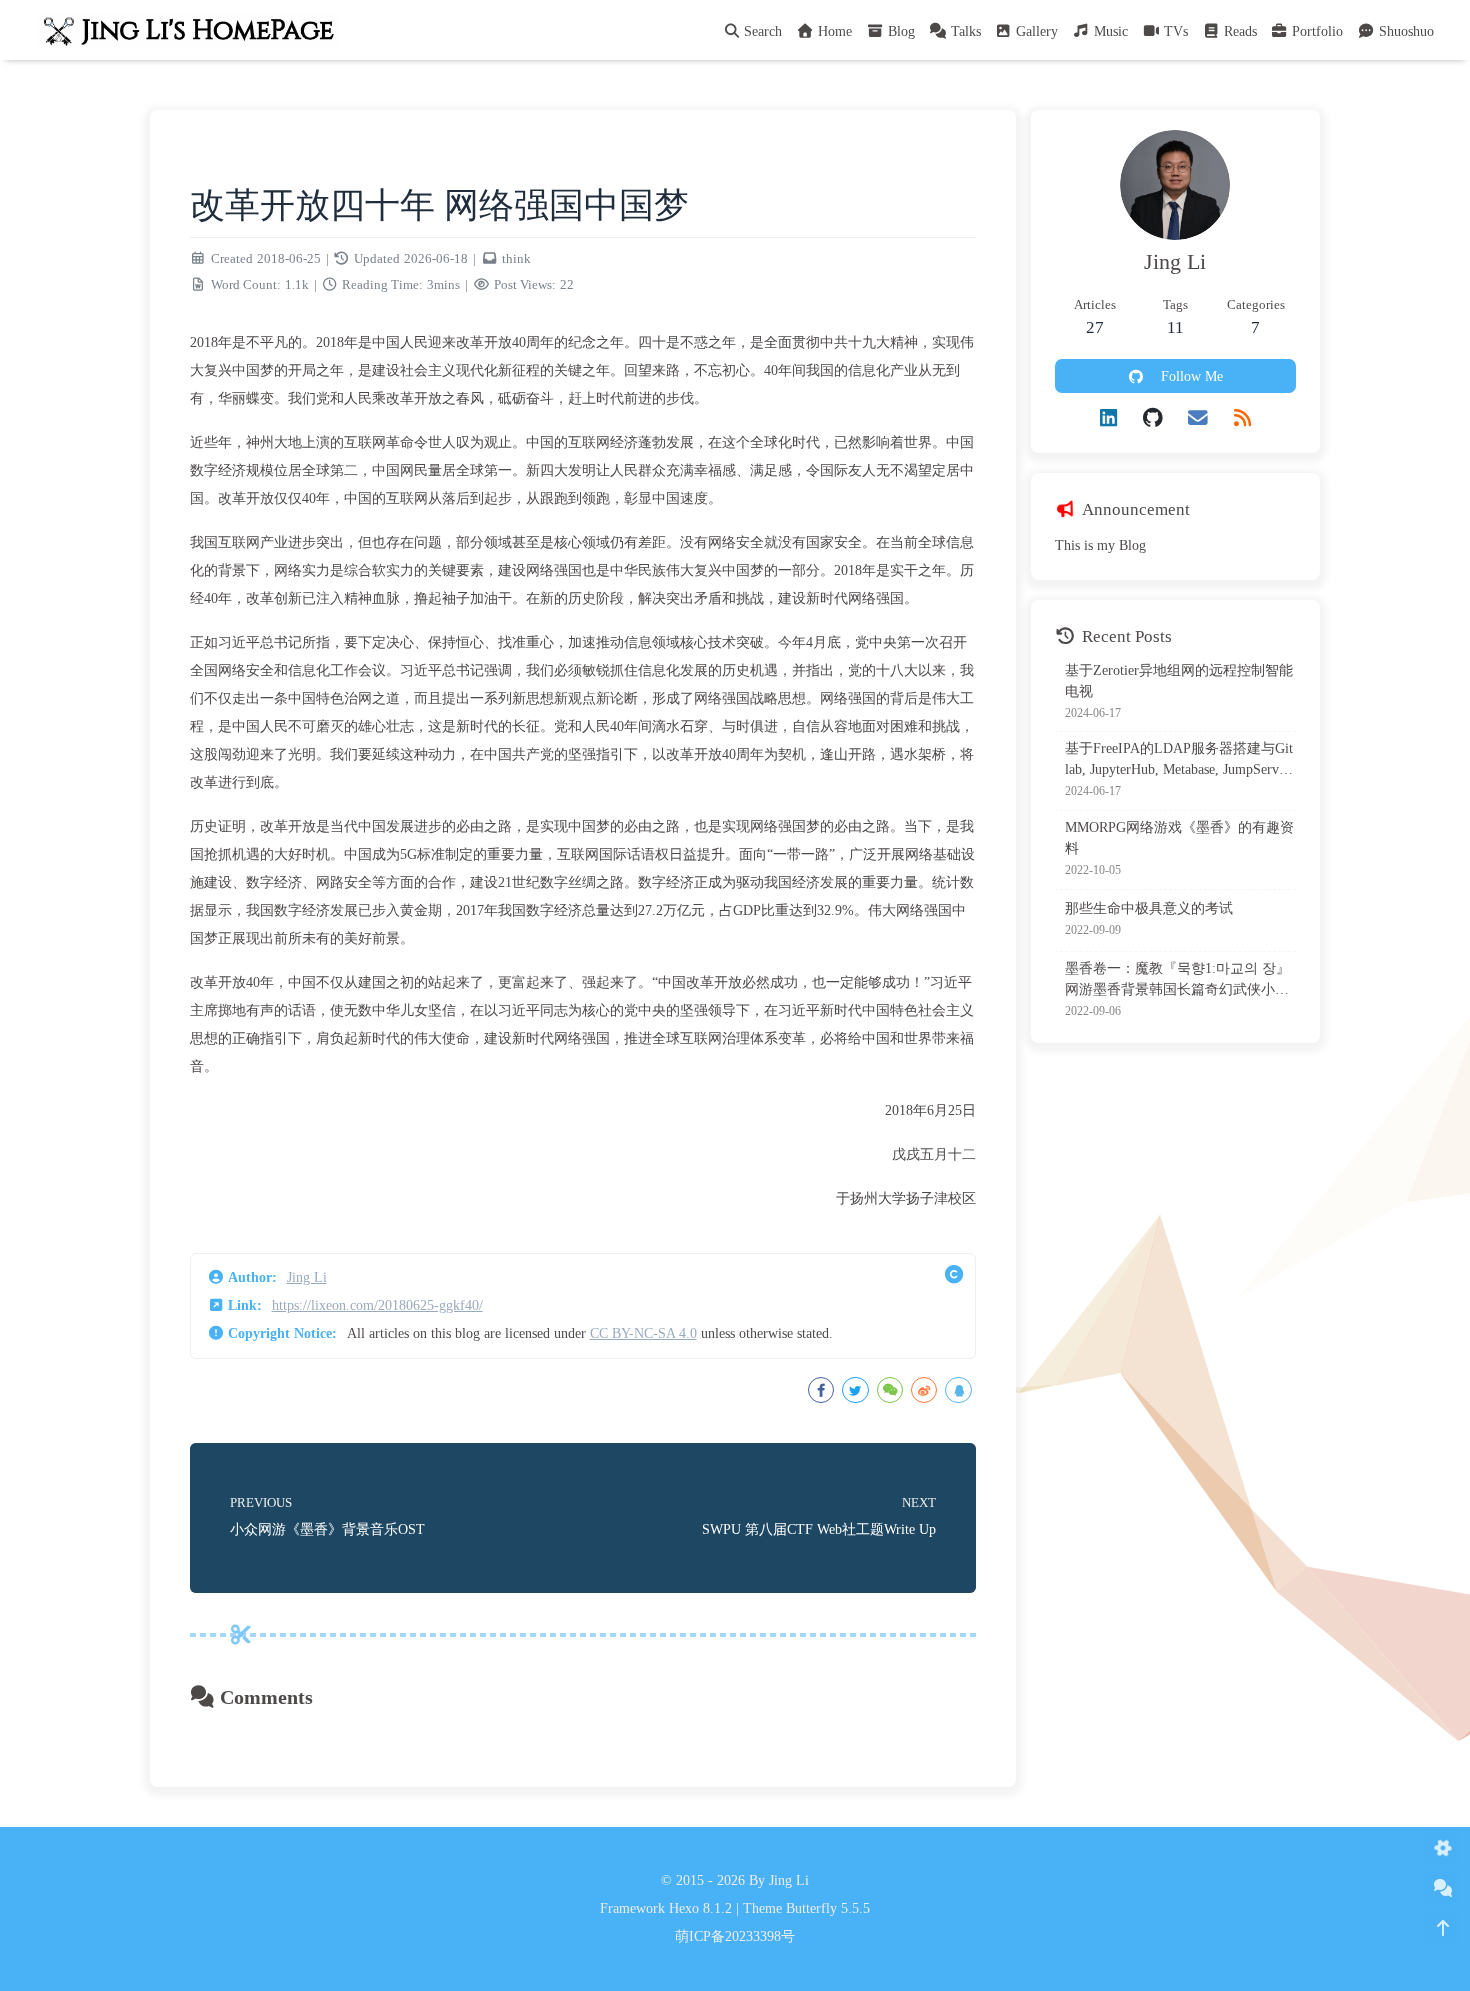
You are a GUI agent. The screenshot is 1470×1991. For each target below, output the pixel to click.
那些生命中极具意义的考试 (1149, 908)
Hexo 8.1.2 (700, 1908)
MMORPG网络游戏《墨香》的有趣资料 (1179, 838)
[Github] (1153, 418)
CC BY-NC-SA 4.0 (643, 1333)
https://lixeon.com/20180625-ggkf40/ (377, 1305)
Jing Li (307, 1277)
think (516, 258)
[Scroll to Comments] (1442, 1888)
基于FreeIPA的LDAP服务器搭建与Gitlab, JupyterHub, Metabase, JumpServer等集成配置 (1179, 761)
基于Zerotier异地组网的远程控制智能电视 (1179, 681)
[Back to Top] (1442, 1928)
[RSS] (1242, 418)
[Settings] (1442, 1848)
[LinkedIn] (1108, 418)
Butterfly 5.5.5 (828, 1908)
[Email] (1197, 418)
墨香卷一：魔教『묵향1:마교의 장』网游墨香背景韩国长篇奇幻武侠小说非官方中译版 (1177, 980)
